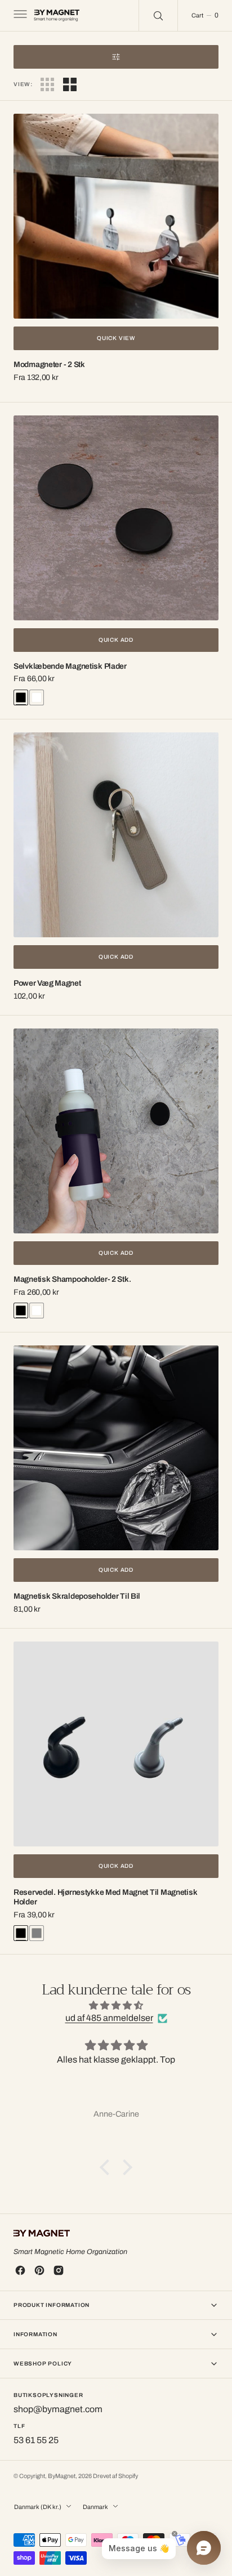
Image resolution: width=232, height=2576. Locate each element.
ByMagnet (62, 2476)
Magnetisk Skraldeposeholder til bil (77, 1596)
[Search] (158, 15)
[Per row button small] (70, 84)
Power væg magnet (47, 983)
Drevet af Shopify (115, 2476)
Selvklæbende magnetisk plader (70, 666)
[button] (19, 16)
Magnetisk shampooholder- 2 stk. (72, 1279)
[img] (116, 2005)
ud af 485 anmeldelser (109, 2018)
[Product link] (116, 216)
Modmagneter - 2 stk (49, 365)
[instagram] (59, 2270)
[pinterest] (39, 2270)
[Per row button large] (47, 84)
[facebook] (20, 2270)
